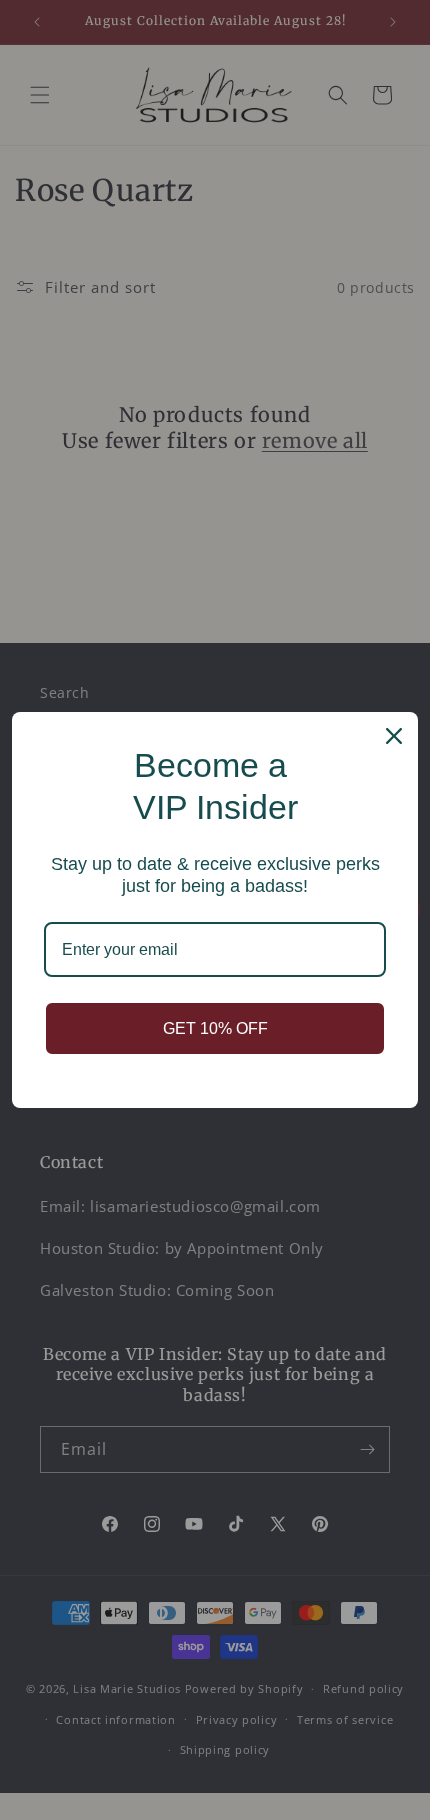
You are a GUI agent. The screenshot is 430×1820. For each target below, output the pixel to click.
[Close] (394, 736)
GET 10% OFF (215, 1028)
